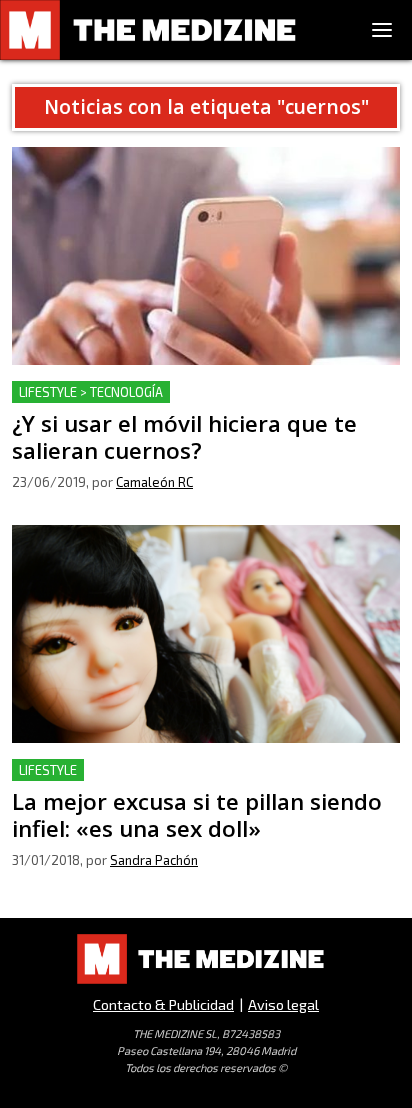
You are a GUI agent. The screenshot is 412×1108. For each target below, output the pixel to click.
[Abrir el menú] (382, 30)
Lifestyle (48, 770)
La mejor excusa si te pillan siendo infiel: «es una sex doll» (202, 782)
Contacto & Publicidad (163, 1004)
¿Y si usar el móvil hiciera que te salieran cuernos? (194, 392)
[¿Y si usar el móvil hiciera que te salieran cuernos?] (206, 256)
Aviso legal (283, 1004)
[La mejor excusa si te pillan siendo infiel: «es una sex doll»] (206, 634)
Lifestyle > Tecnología (91, 392)
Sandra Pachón (154, 860)
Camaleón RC (154, 482)
